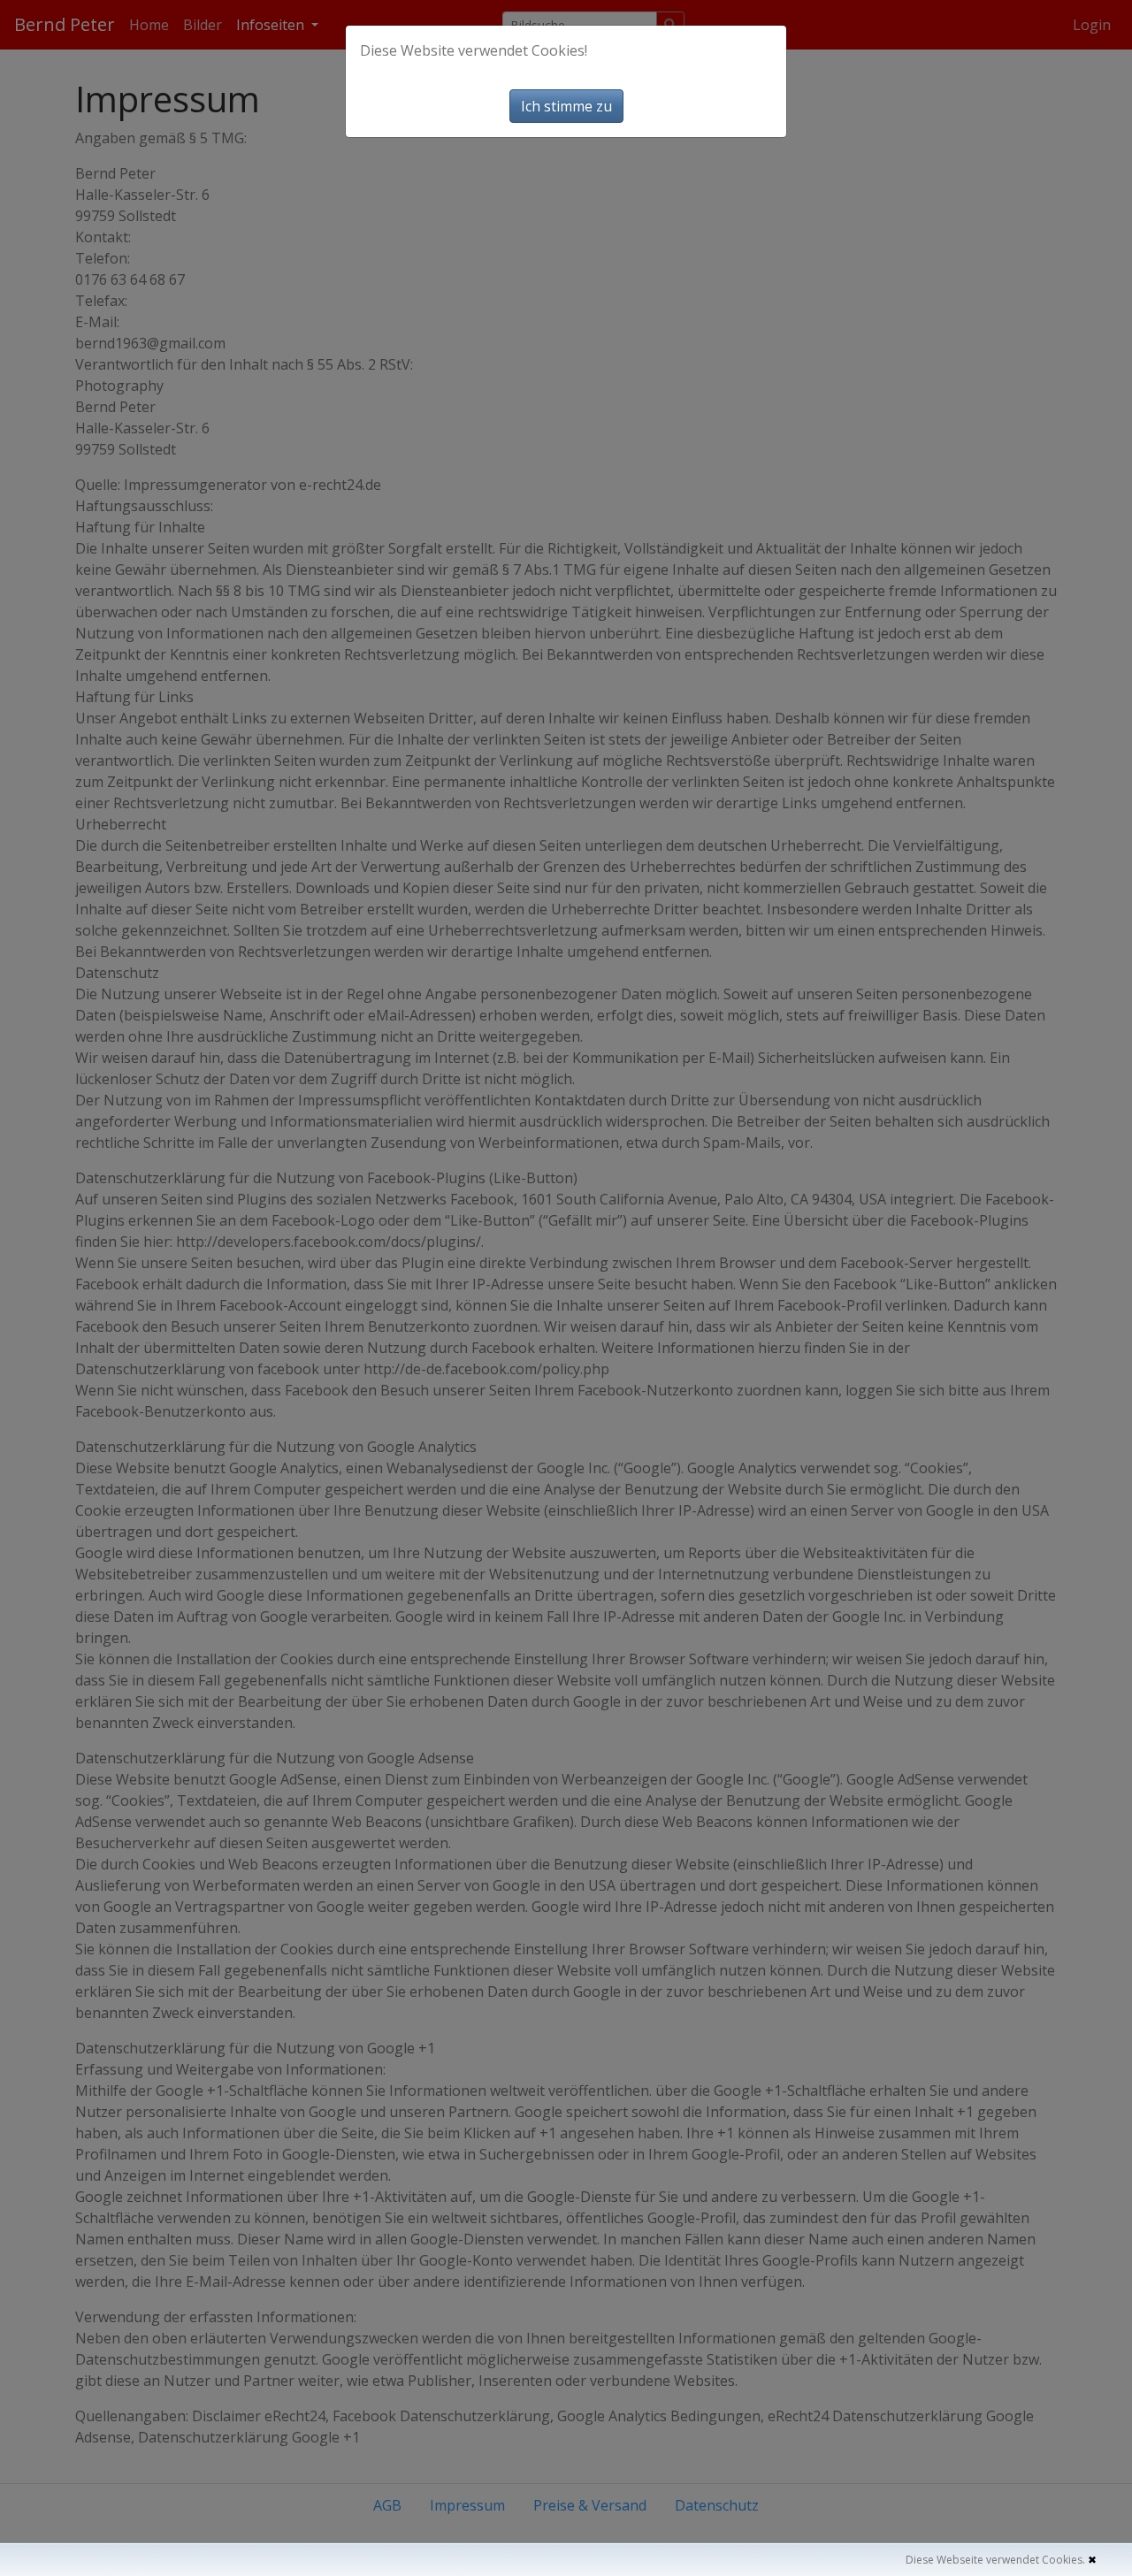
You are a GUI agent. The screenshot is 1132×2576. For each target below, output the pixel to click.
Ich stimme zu (566, 106)
